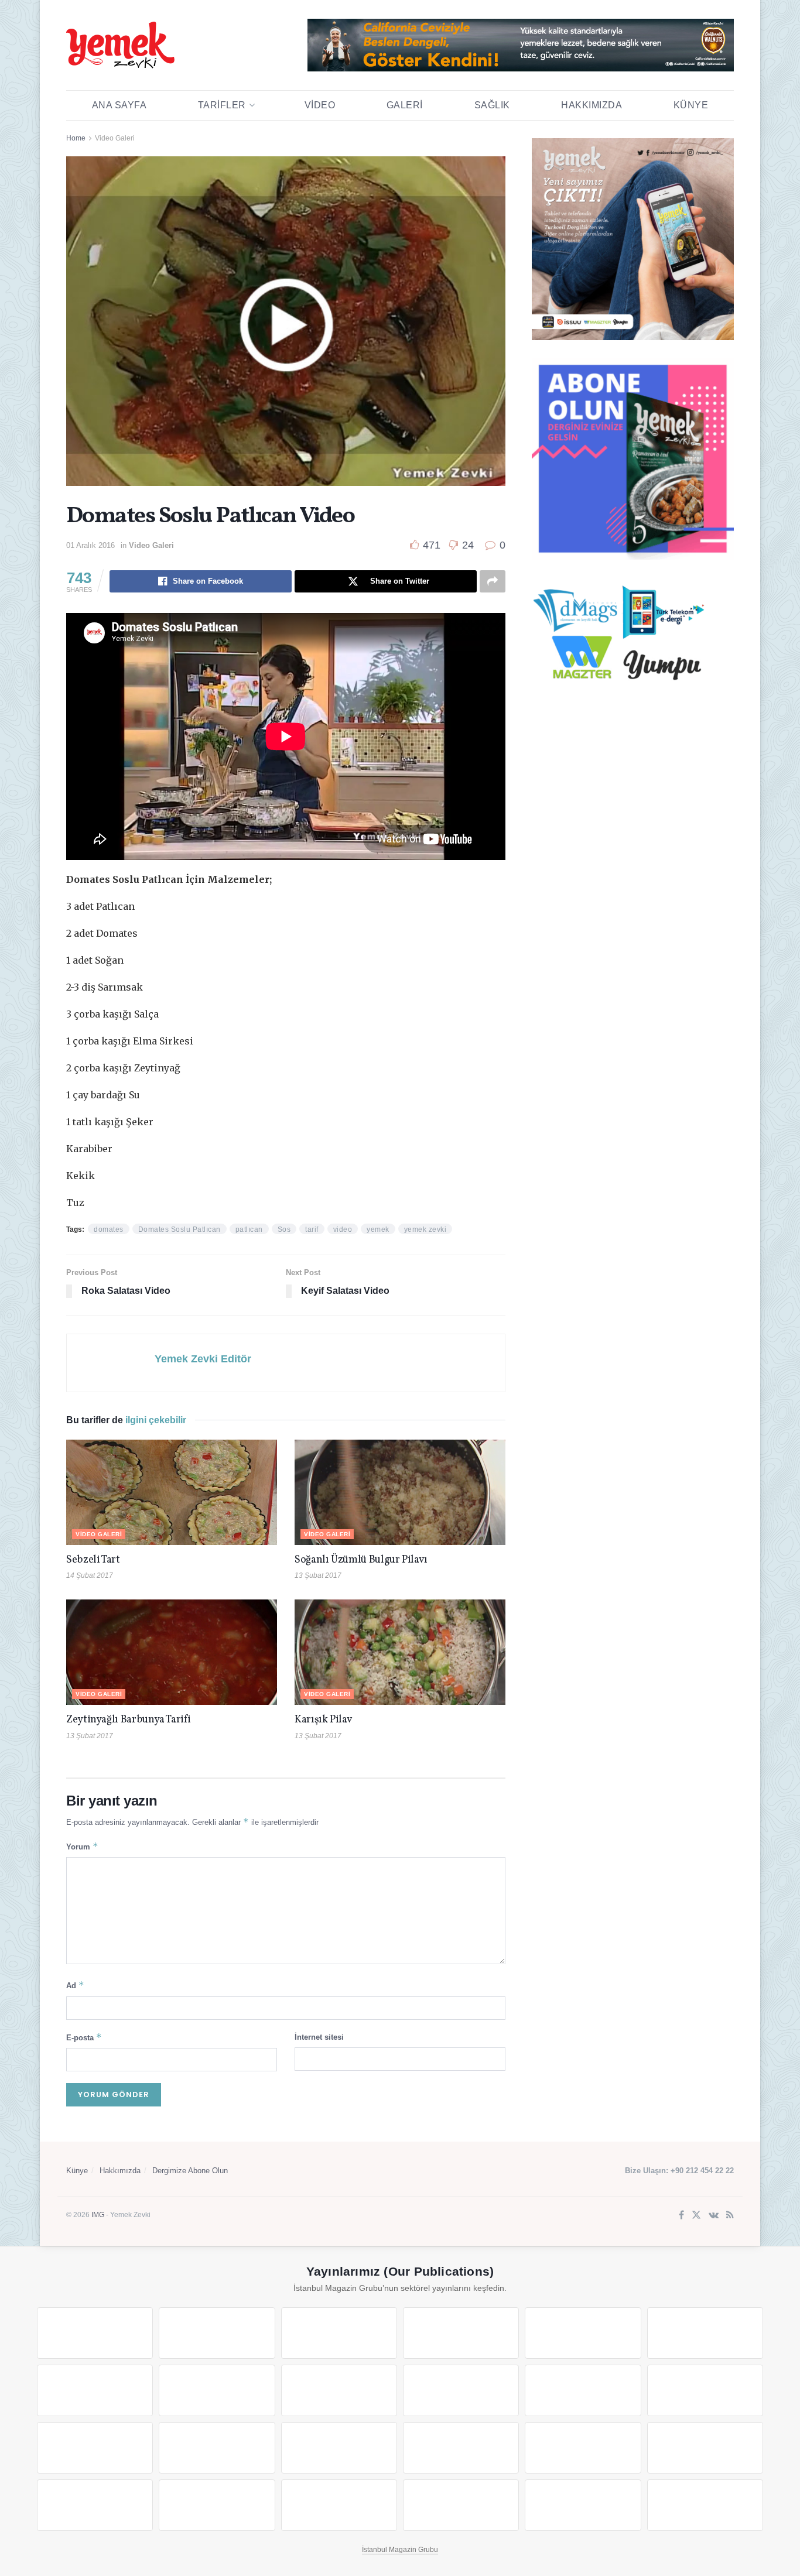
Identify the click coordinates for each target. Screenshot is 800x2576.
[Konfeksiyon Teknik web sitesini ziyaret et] (583, 2390)
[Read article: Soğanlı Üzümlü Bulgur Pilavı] (400, 1492)
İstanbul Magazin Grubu (400, 2550)
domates (109, 1229)
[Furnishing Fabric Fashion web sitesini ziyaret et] (461, 2448)
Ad (75, 1985)
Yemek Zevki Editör (203, 1359)
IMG (98, 2215)
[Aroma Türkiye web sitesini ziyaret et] (339, 2390)
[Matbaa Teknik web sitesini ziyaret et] (217, 2505)
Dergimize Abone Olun (190, 2171)
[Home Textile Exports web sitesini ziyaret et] (339, 2448)
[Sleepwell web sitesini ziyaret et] (705, 2390)
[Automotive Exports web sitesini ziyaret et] (461, 2505)
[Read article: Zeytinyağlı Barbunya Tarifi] (172, 1652)
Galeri (405, 105)
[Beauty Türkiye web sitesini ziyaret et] (95, 2333)
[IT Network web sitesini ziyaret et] (95, 2505)
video (343, 1229)
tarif (312, 1229)
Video (320, 105)
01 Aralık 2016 (90, 545)
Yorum (82, 1846)
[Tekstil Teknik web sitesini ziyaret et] (461, 2390)
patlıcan (249, 1229)
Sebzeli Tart (93, 1560)
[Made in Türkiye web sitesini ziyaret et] (583, 2505)
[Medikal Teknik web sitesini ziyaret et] (461, 2333)
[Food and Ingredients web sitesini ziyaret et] (95, 2390)
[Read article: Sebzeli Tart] (172, 1492)
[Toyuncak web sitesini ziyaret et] (583, 2448)
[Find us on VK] (714, 2216)
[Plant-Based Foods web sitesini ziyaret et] (217, 2390)
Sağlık (492, 105)
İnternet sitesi (319, 2037)
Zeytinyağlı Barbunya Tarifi (128, 1720)
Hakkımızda (592, 105)
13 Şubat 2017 (318, 1575)
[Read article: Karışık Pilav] (400, 1652)
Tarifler (222, 105)
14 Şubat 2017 (90, 1575)
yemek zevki (425, 1229)
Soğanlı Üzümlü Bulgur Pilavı (361, 1560)
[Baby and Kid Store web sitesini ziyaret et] (705, 2448)
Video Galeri (115, 138)
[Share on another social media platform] (493, 581)
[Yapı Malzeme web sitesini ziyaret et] (339, 2505)
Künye (691, 105)
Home (76, 138)
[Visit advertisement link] (521, 45)
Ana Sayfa (119, 105)
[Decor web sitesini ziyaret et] (217, 2448)
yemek (378, 1229)
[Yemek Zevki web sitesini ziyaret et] (583, 2333)
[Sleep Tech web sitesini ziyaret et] (95, 2448)
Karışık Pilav (323, 1720)
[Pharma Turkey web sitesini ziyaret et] (339, 2333)
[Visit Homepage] (120, 45)
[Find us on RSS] (730, 2216)
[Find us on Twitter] (696, 2216)
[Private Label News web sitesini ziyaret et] (217, 2333)
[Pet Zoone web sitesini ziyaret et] (705, 2505)
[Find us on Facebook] (681, 2216)
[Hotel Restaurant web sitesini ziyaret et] (705, 2333)
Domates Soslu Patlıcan (180, 1229)
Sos (284, 1229)
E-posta (84, 2037)
